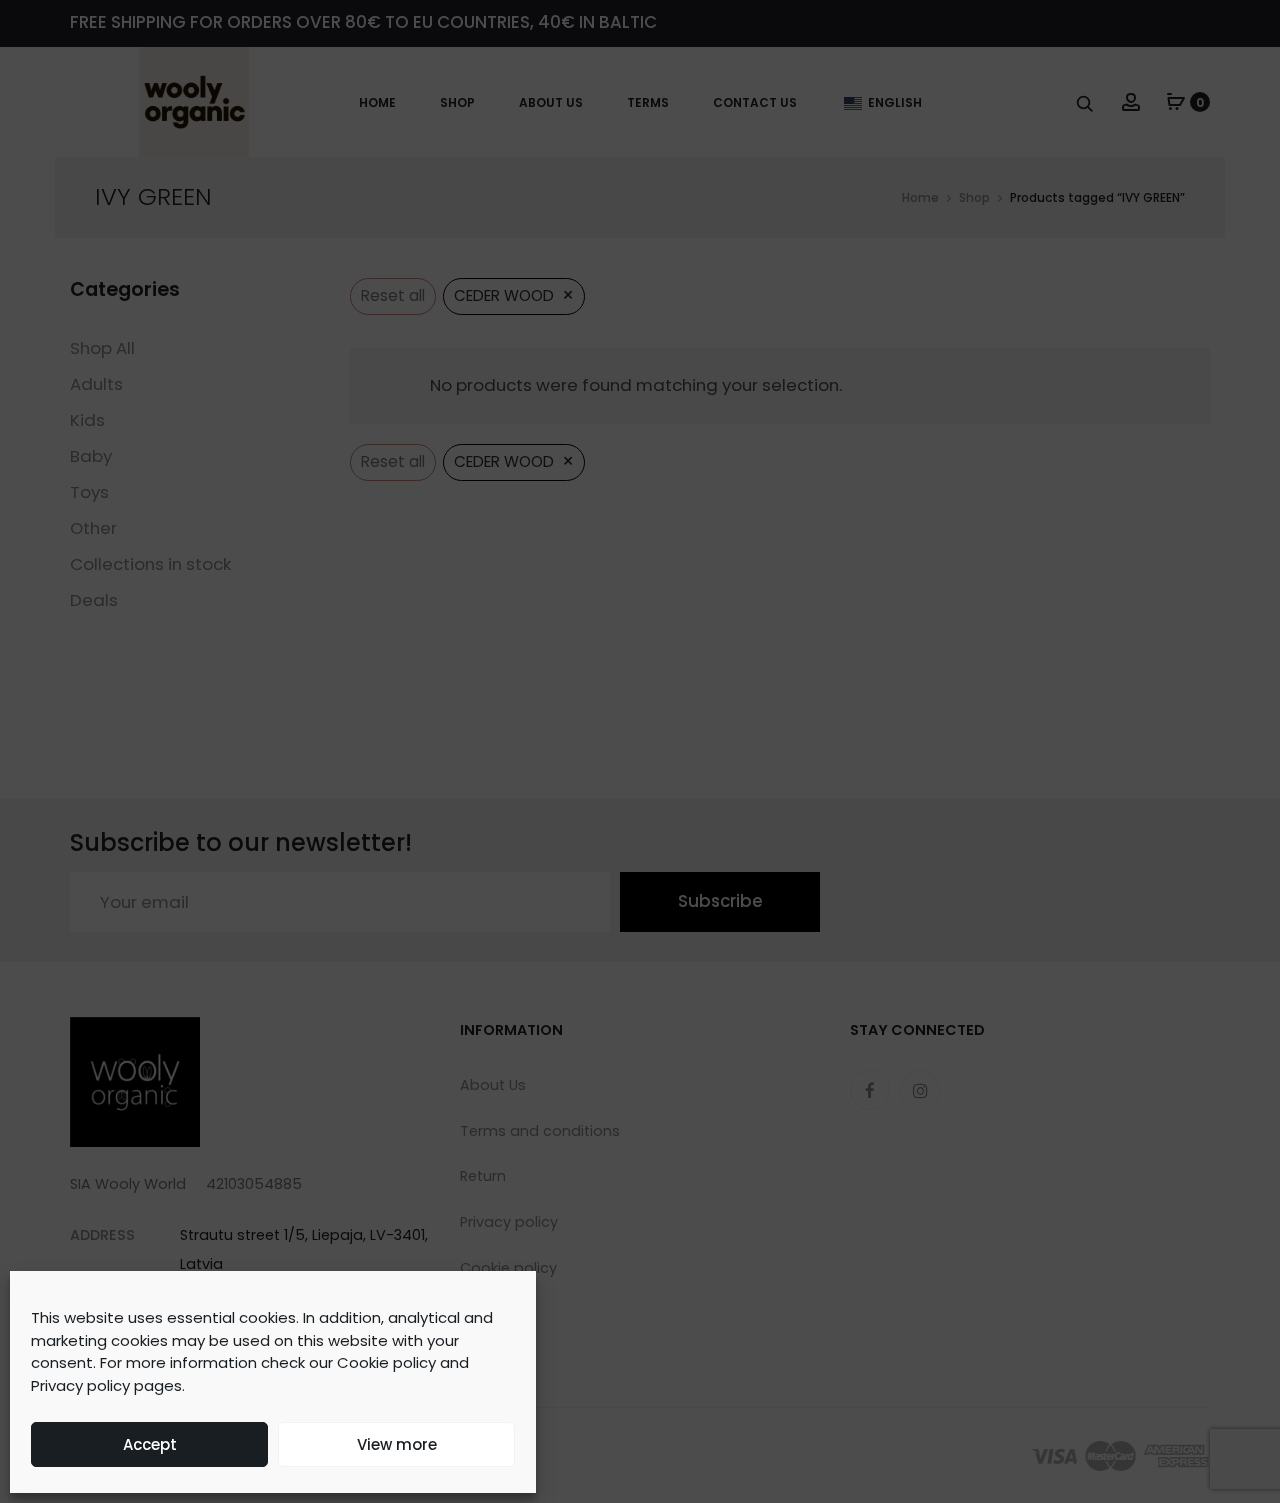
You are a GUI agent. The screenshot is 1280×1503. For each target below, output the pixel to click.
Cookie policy (386, 1362)
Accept (150, 1444)
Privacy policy (80, 1385)
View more (397, 1444)
